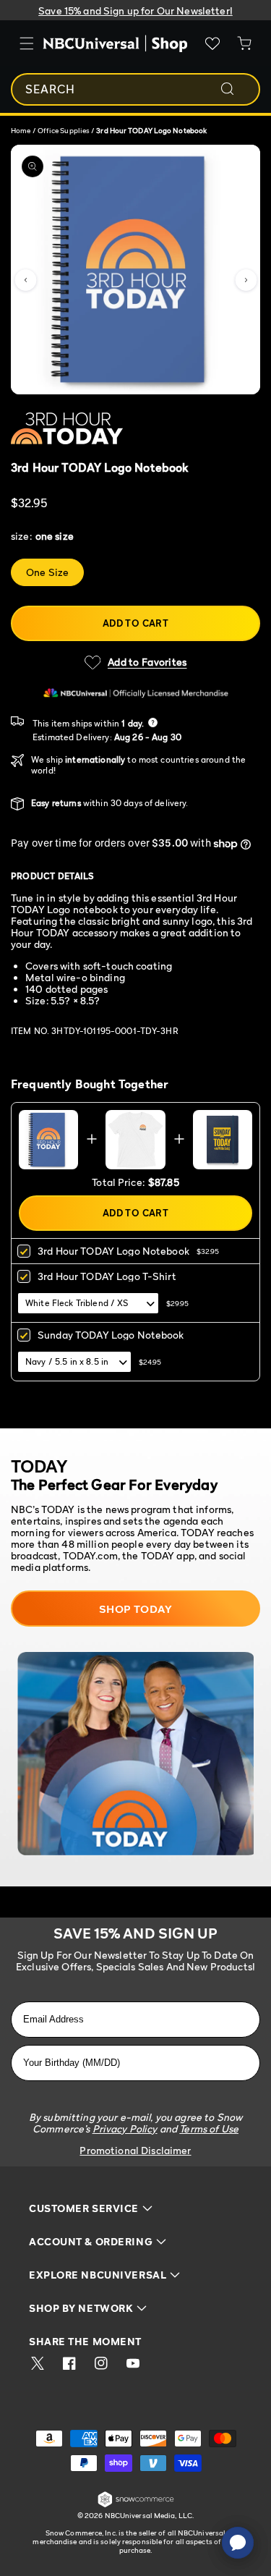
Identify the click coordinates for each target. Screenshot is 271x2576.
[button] (25, 280)
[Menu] (27, 43)
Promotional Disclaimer (135, 2150)
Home (21, 130)
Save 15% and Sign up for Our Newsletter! (135, 10)
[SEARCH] (237, 89)
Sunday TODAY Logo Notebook (111, 1335)
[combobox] (135, 89)
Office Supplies (65, 130)
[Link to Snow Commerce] (136, 2505)
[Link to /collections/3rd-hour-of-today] (99, 431)
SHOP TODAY (136, 1609)
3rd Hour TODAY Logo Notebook (113, 1251)
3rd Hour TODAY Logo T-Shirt (107, 1276)
